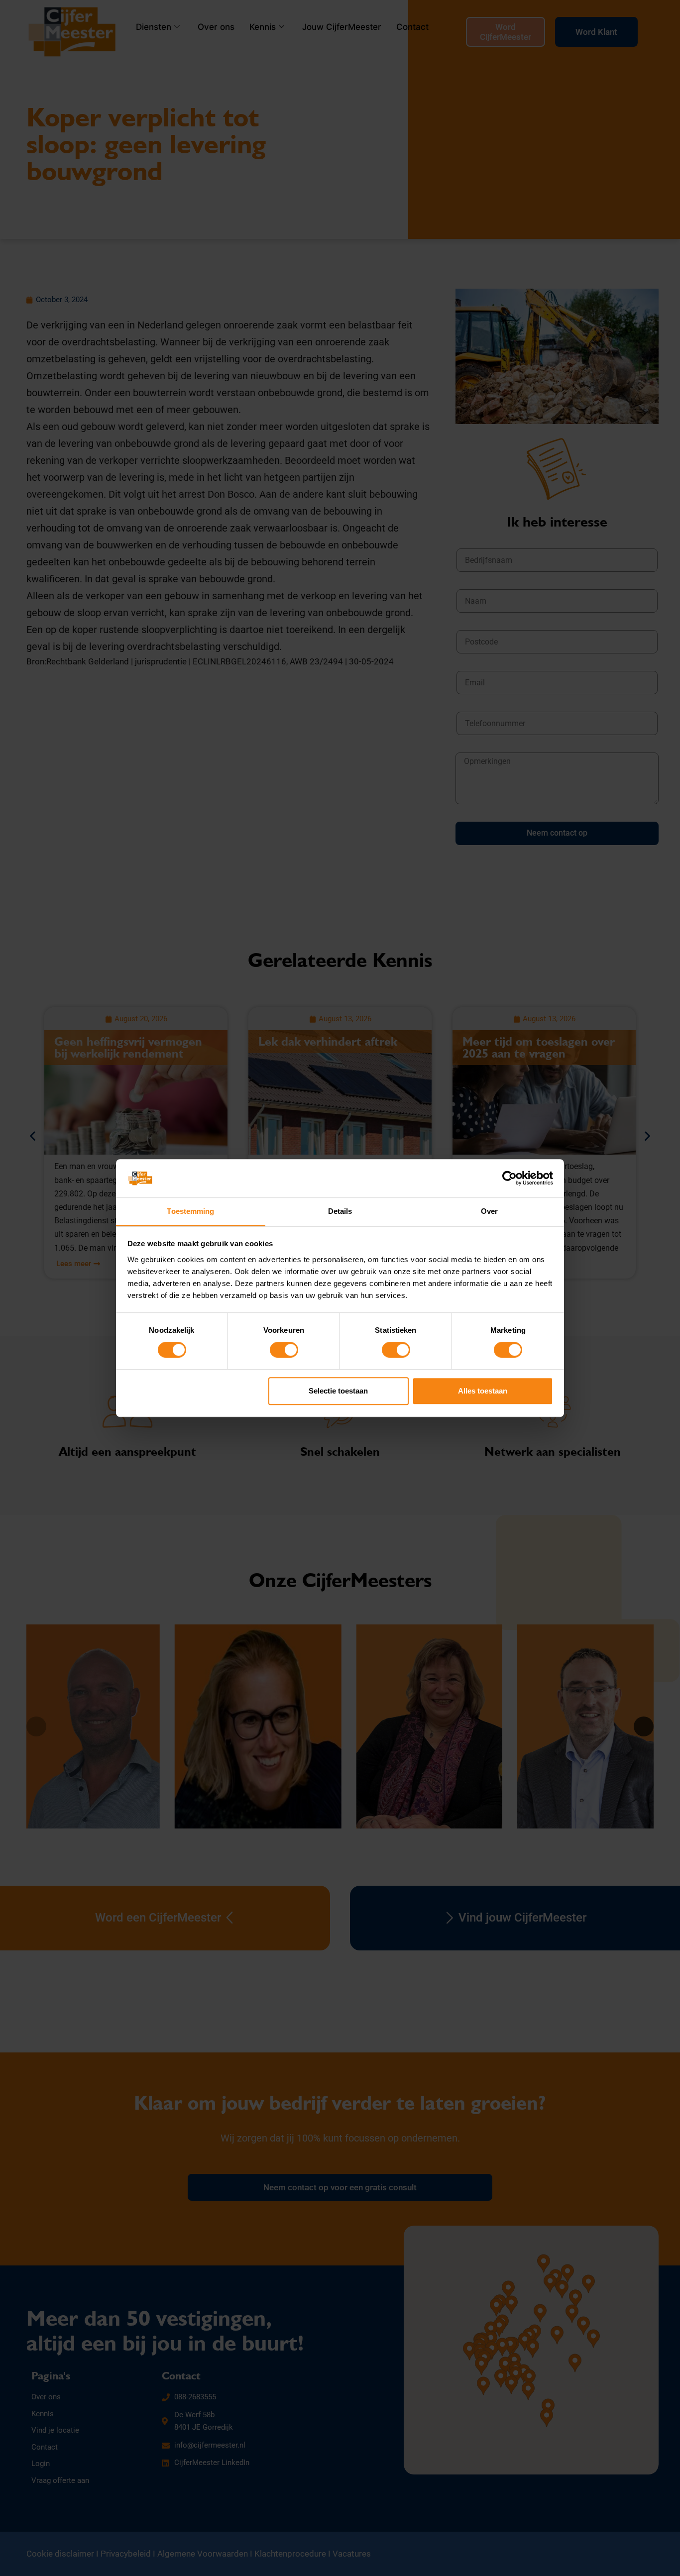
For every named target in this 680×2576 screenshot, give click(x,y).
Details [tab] (340, 1211)
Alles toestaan (483, 1391)
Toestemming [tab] (190, 1211)
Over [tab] (489, 1211)
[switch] (284, 1350)
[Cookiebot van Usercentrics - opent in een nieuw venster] (510, 1179)
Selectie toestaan (338, 1391)
